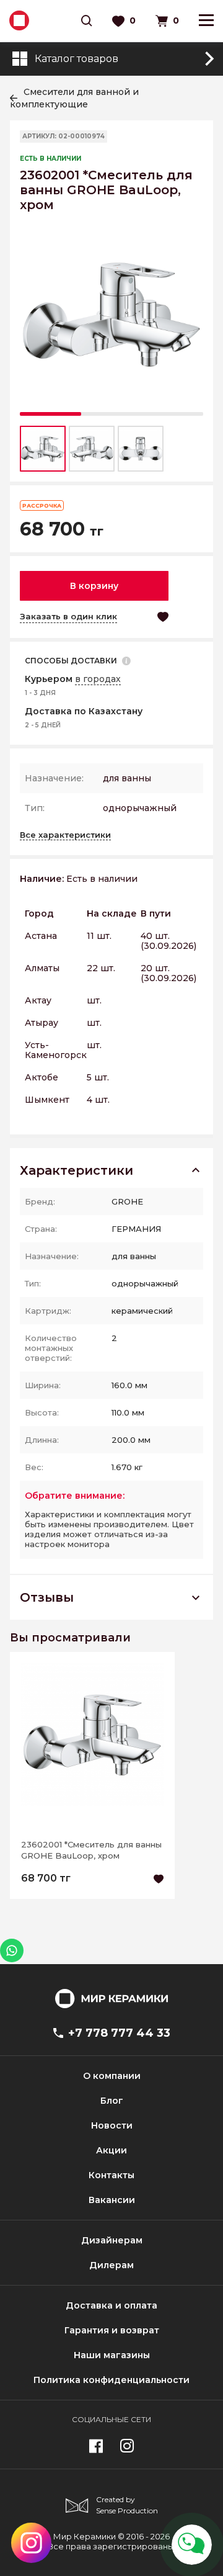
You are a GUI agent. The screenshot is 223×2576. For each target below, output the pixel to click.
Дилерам (111, 2265)
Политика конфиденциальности (111, 2380)
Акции (111, 2150)
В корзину (94, 586)
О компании (112, 2076)
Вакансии (112, 2200)
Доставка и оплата (111, 2305)
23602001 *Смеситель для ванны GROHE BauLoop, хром (91, 1850)
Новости (112, 2125)
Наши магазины (112, 2355)
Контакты (111, 2175)
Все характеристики (65, 835)
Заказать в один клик (68, 616)
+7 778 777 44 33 (119, 2033)
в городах (98, 679)
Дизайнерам (112, 2240)
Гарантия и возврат (112, 2330)
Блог (112, 2101)
